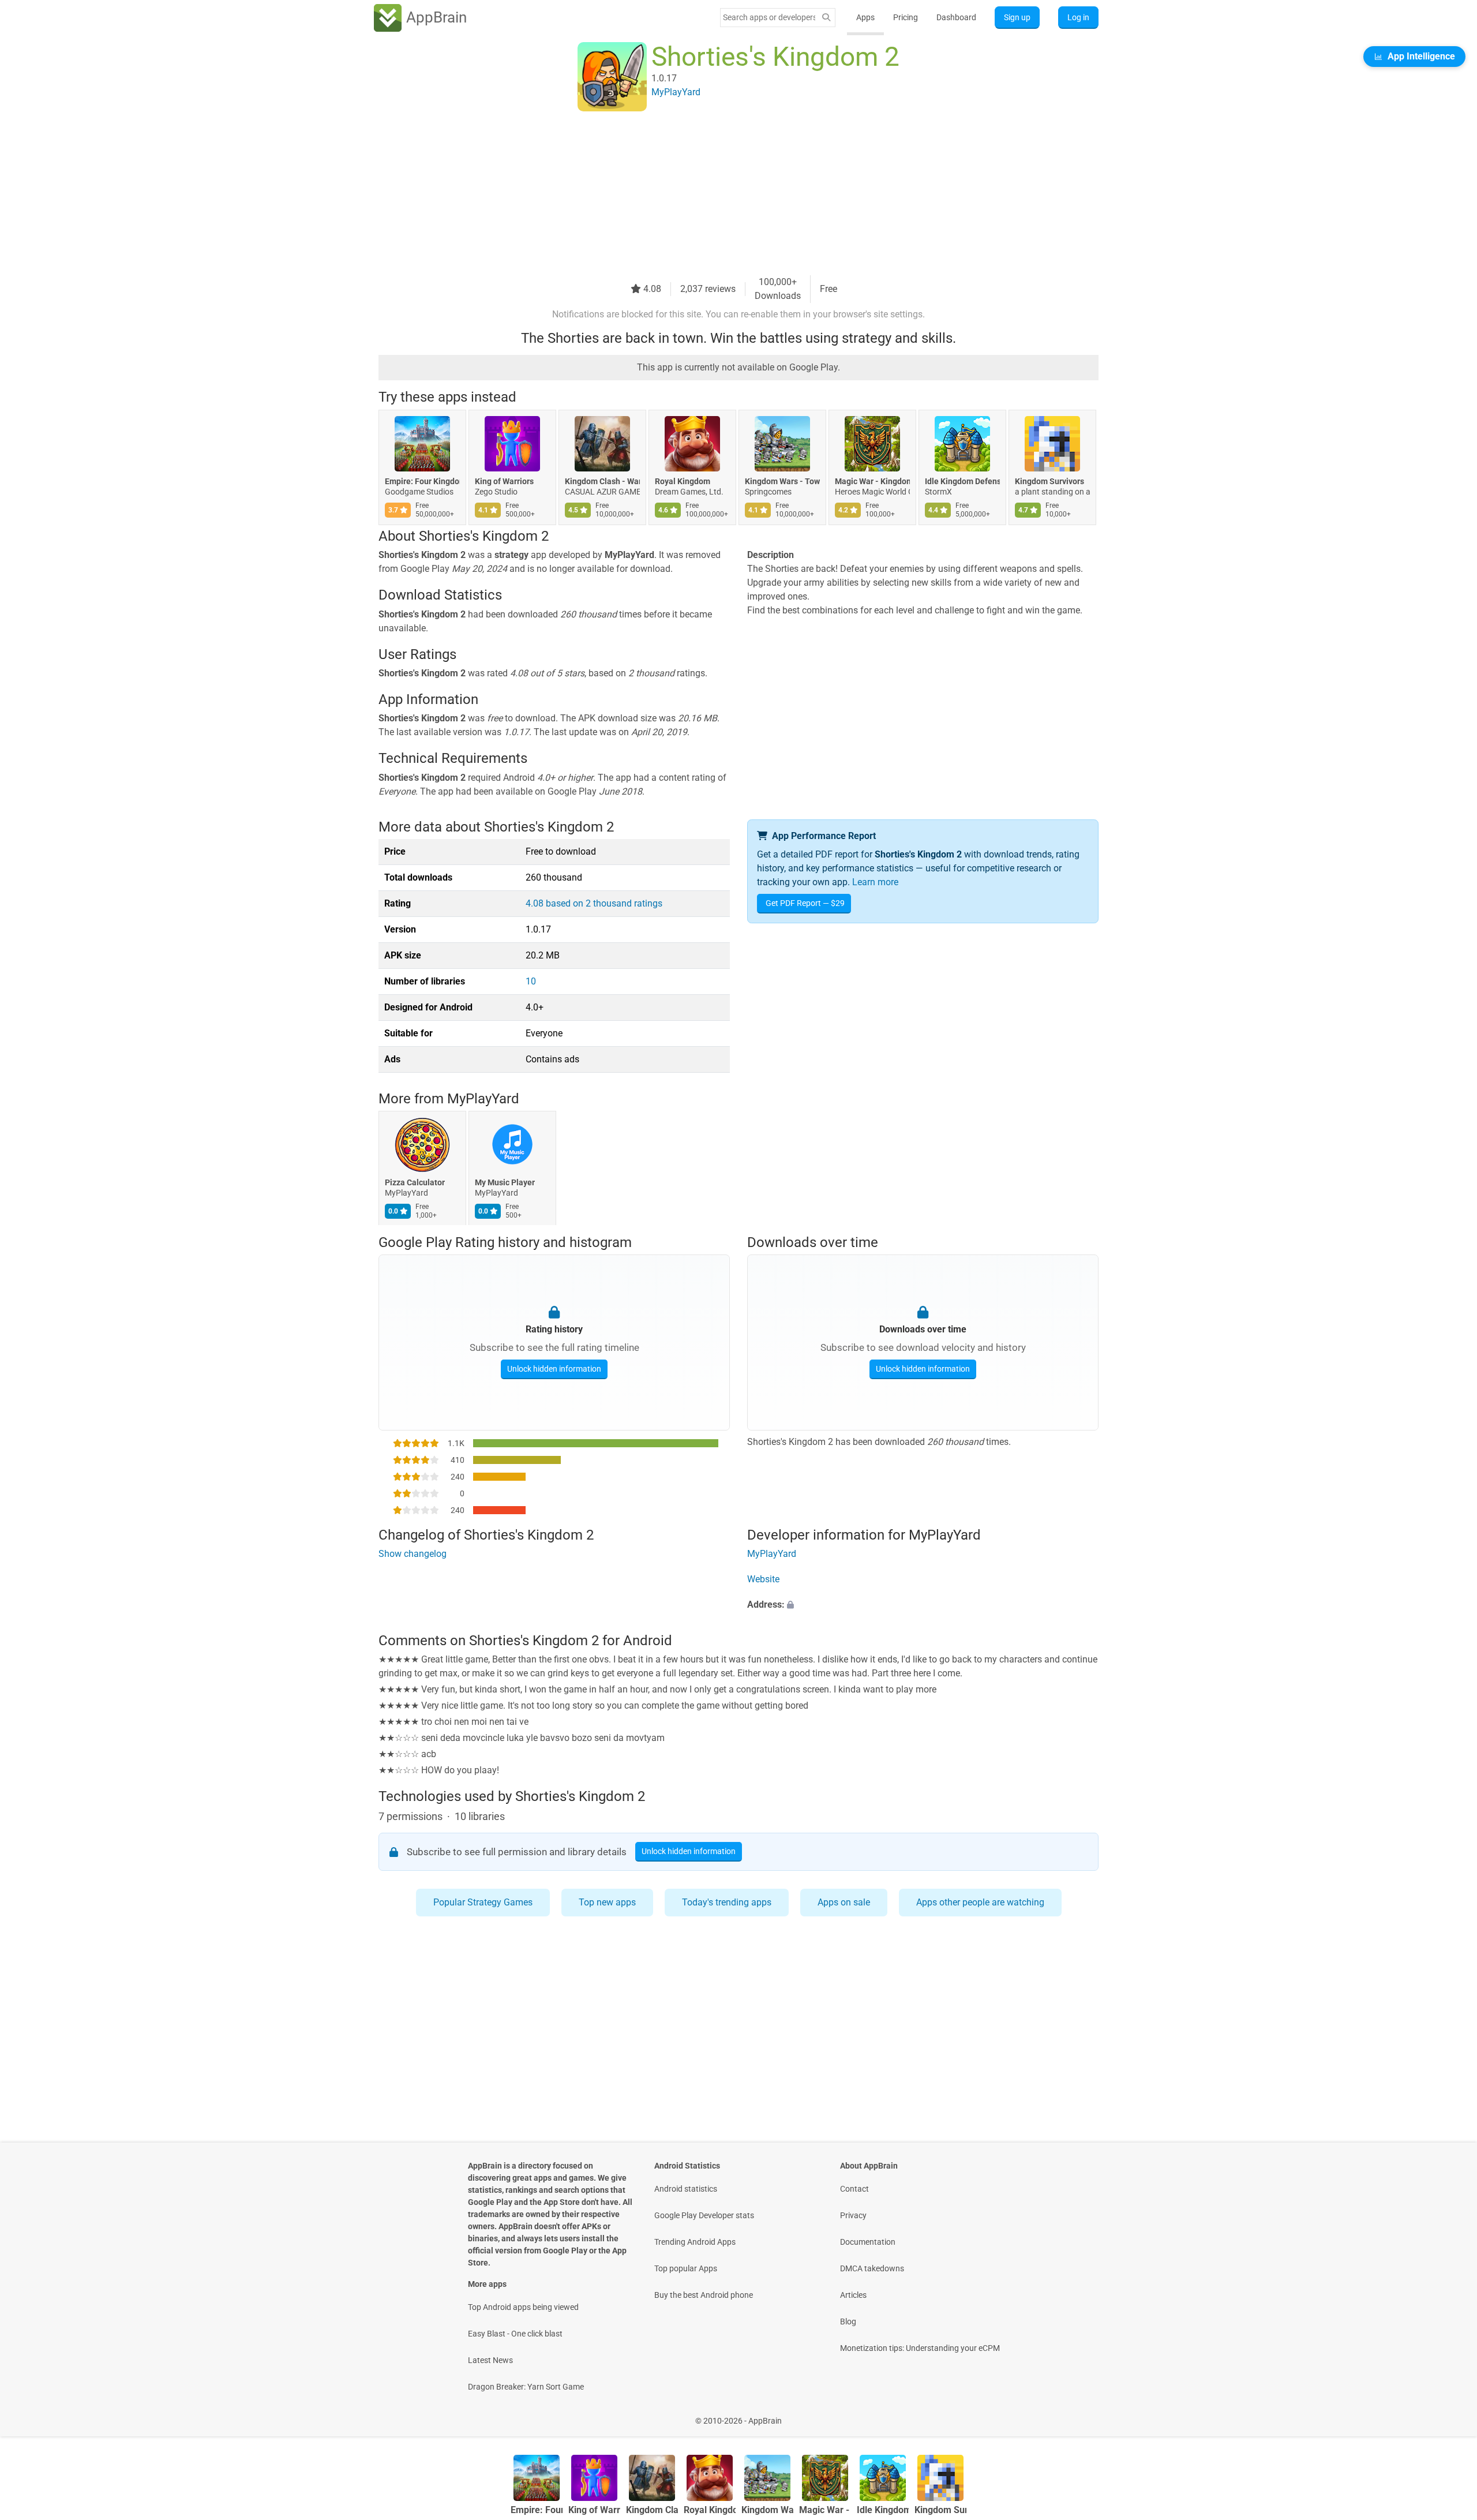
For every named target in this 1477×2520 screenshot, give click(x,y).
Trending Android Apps (695, 2242)
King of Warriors (504, 481)
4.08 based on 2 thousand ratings (594, 903)
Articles (853, 2295)
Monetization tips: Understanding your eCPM (920, 2348)
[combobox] (769, 17)
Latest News (490, 2360)
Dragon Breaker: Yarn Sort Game (526, 2387)
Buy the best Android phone (704, 2295)
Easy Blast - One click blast (515, 2334)
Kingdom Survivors (1049, 481)
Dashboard (956, 17)
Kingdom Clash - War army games (602, 481)
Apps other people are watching (980, 1902)
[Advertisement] (725, 194)
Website (763, 1580)
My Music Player (505, 1183)
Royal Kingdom (683, 481)
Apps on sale (844, 1902)
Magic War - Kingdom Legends (872, 481)
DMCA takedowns (872, 2268)
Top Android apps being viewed (523, 2307)
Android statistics (686, 2189)
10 (531, 981)
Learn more (875, 882)
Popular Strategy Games (483, 1902)
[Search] (826, 18)
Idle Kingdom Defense (962, 481)
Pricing (906, 17)
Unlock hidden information (554, 1368)
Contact (854, 2189)
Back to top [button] (1448, 2415)
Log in (1078, 17)
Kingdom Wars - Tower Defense (782, 481)
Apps (865, 17)
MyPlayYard (483, 1099)
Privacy (853, 2215)
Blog (848, 2321)
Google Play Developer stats (704, 2215)
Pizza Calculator (415, 1183)
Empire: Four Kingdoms (422, 481)
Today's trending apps (727, 1902)
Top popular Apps (686, 2268)
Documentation (868, 2242)
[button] (923, 1605)
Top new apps (607, 1902)
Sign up (1017, 17)
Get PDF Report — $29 (805, 903)
